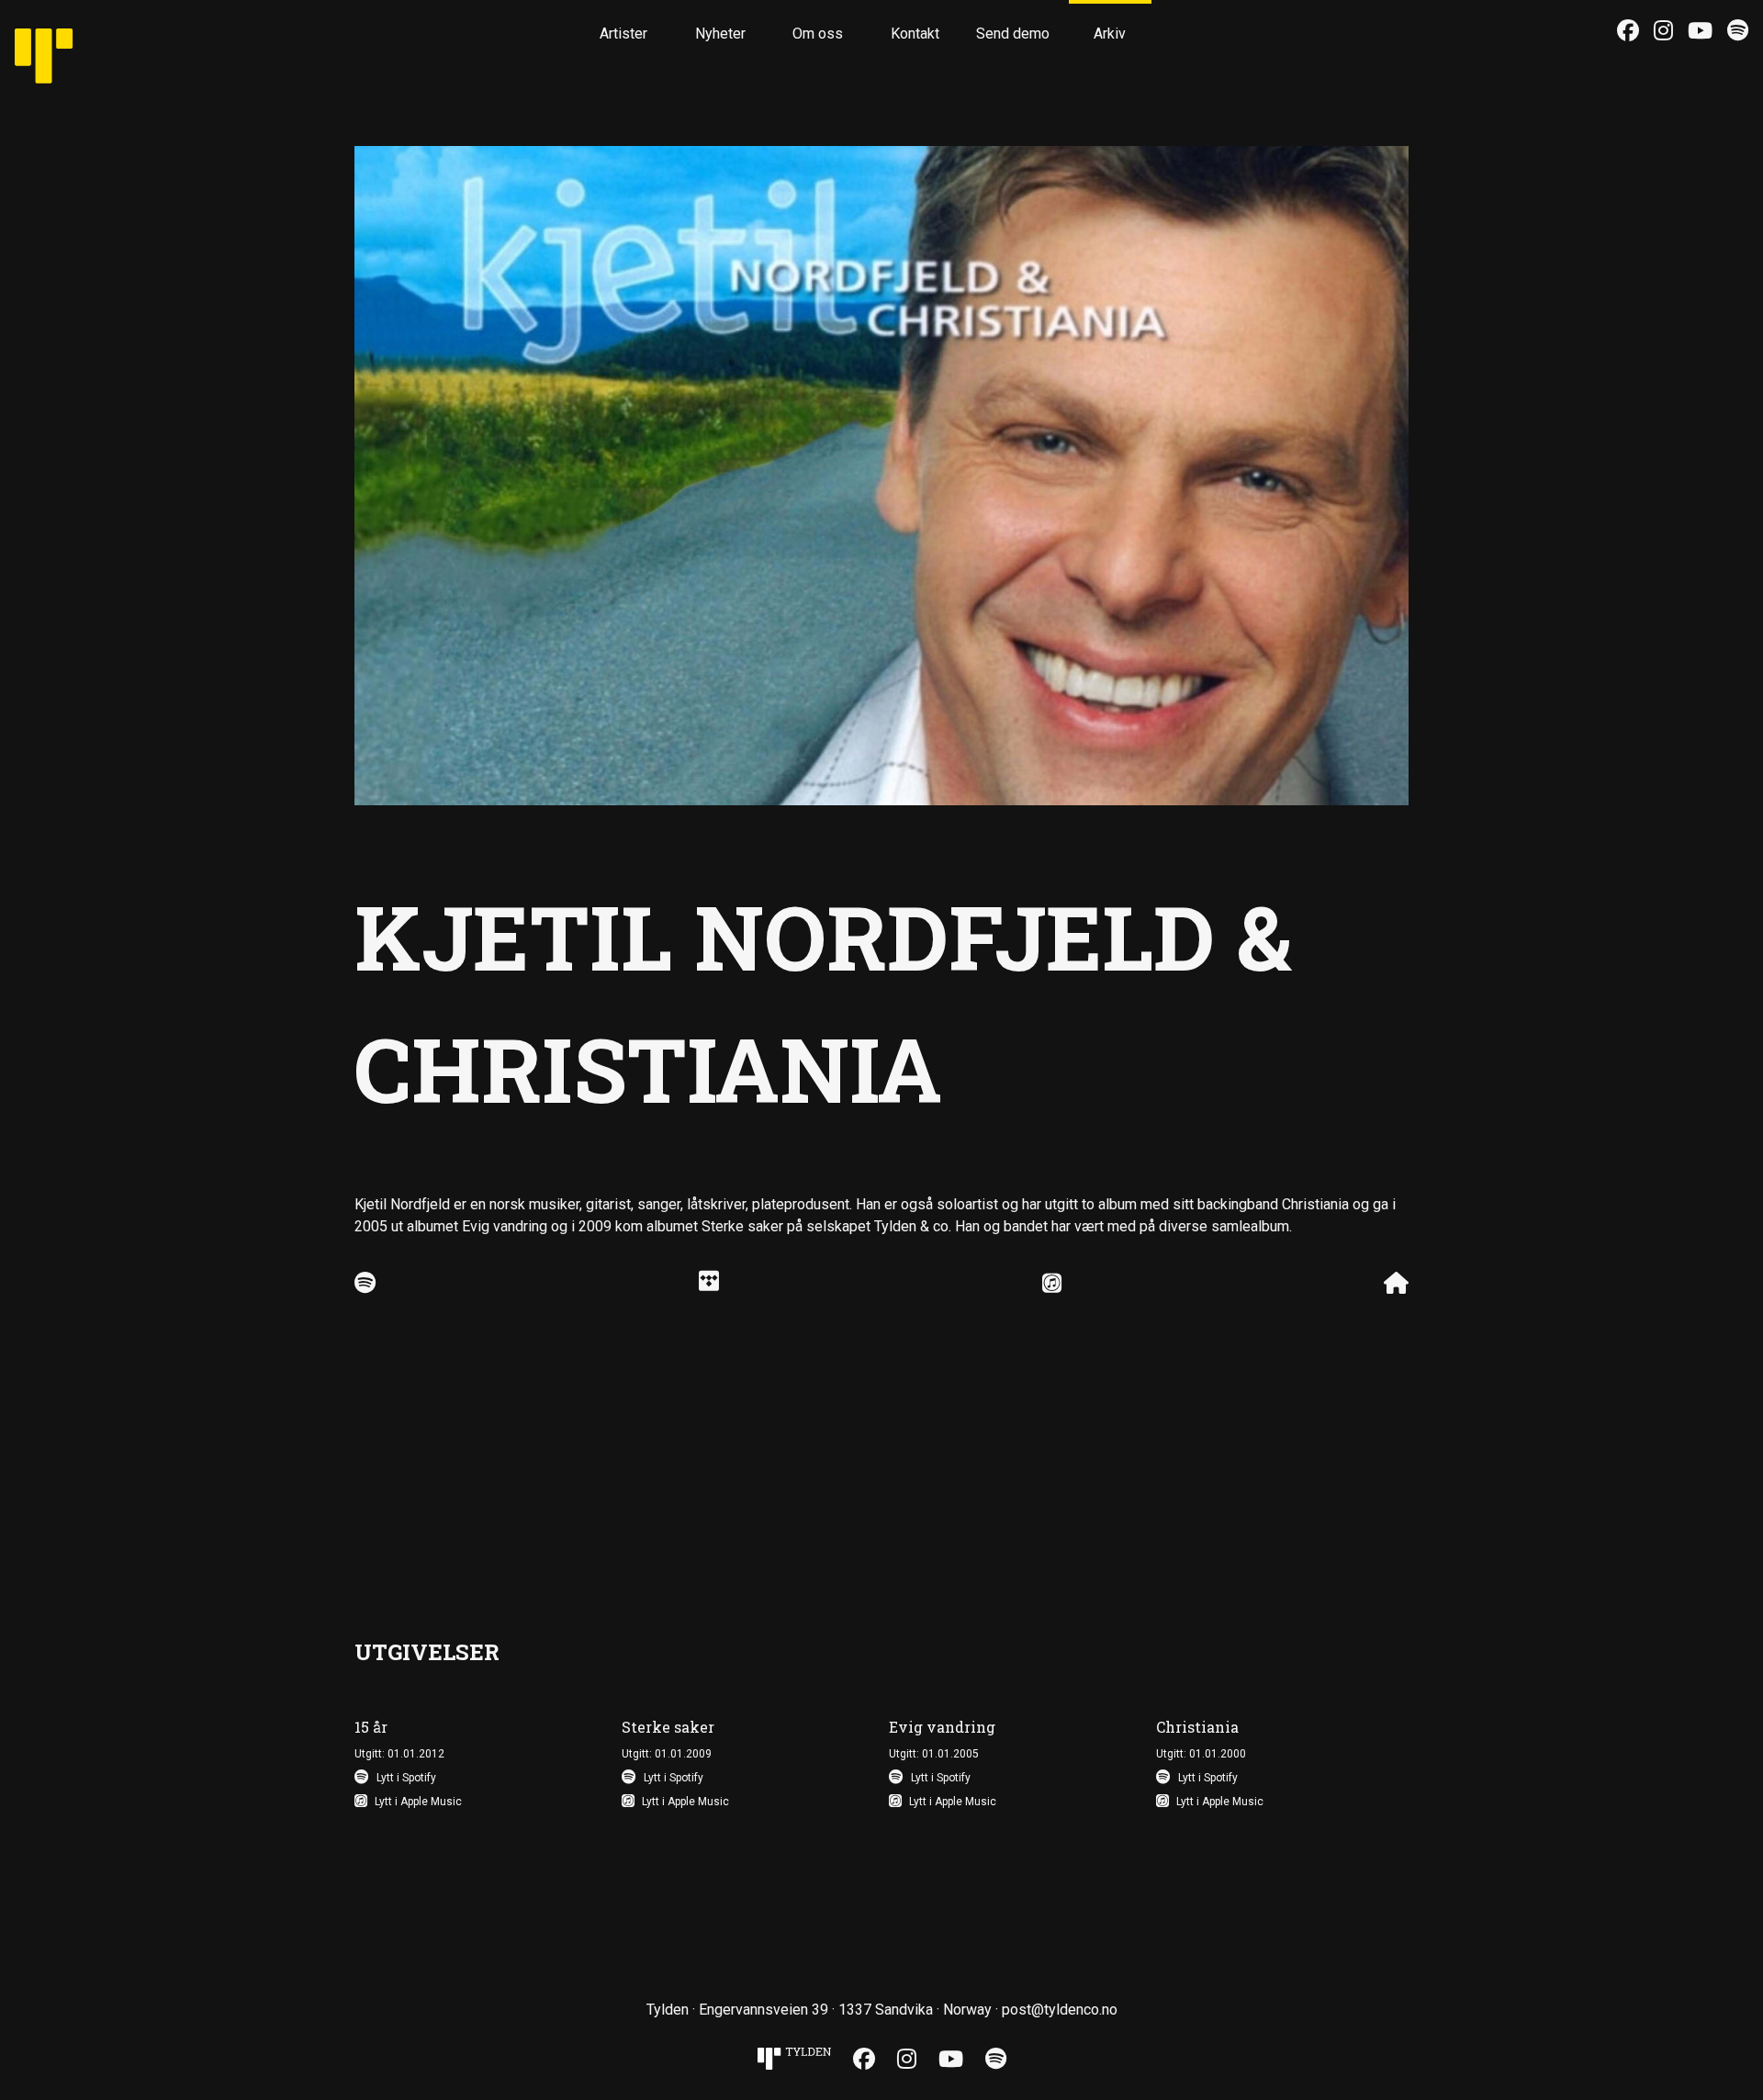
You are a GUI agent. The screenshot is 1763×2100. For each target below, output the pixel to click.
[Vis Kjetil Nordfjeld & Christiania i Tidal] (709, 1284)
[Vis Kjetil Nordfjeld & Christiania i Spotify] (365, 1284)
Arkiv (1110, 34)
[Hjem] (65, 42)
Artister (623, 34)
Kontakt (915, 34)
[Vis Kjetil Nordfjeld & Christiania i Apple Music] (1052, 1284)
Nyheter (720, 34)
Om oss (818, 34)
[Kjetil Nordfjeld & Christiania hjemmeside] (1396, 1284)
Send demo (1013, 34)
